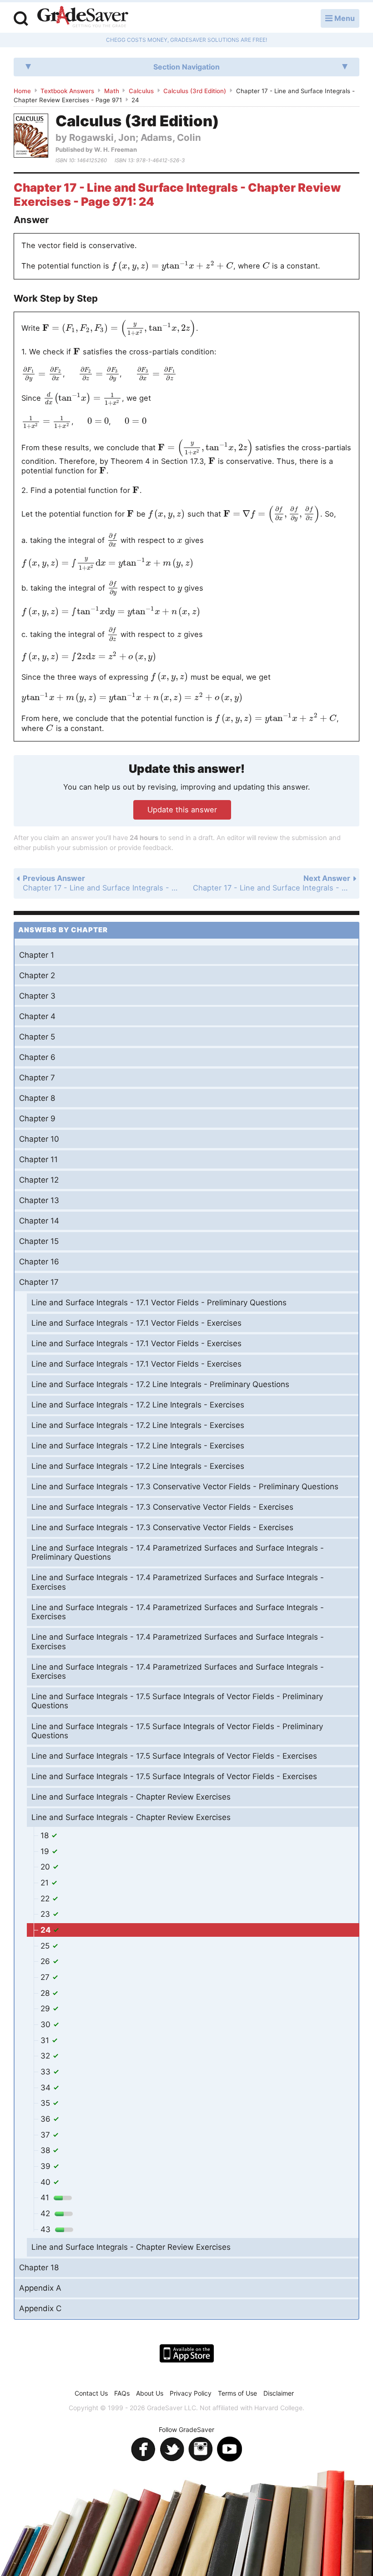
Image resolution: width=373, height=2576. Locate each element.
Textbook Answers (67, 91)
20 (46, 1867)
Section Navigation (186, 67)
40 (47, 2182)
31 (46, 2040)
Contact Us (91, 2393)
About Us (150, 2393)
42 (46, 2213)
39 (47, 2166)
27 (46, 1977)
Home (22, 91)
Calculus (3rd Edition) (195, 91)
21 (46, 1883)
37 (46, 2135)
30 (47, 2024)
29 (46, 2009)
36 (47, 2119)
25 (46, 1946)
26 (46, 1961)
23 (46, 1914)
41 (46, 2198)
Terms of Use (237, 2393)
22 (46, 1899)
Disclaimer (279, 2393)
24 (47, 1930)
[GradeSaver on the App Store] (187, 2353)
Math (112, 91)
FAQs (122, 2393)
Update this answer (182, 810)
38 (46, 2150)
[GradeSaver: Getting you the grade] (83, 18)
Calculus (141, 91)
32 (46, 2056)
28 (46, 1993)
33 (47, 2072)
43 (47, 2229)
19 (46, 1851)
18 (46, 1835)
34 (47, 2088)
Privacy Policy (191, 2393)
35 (46, 2103)
